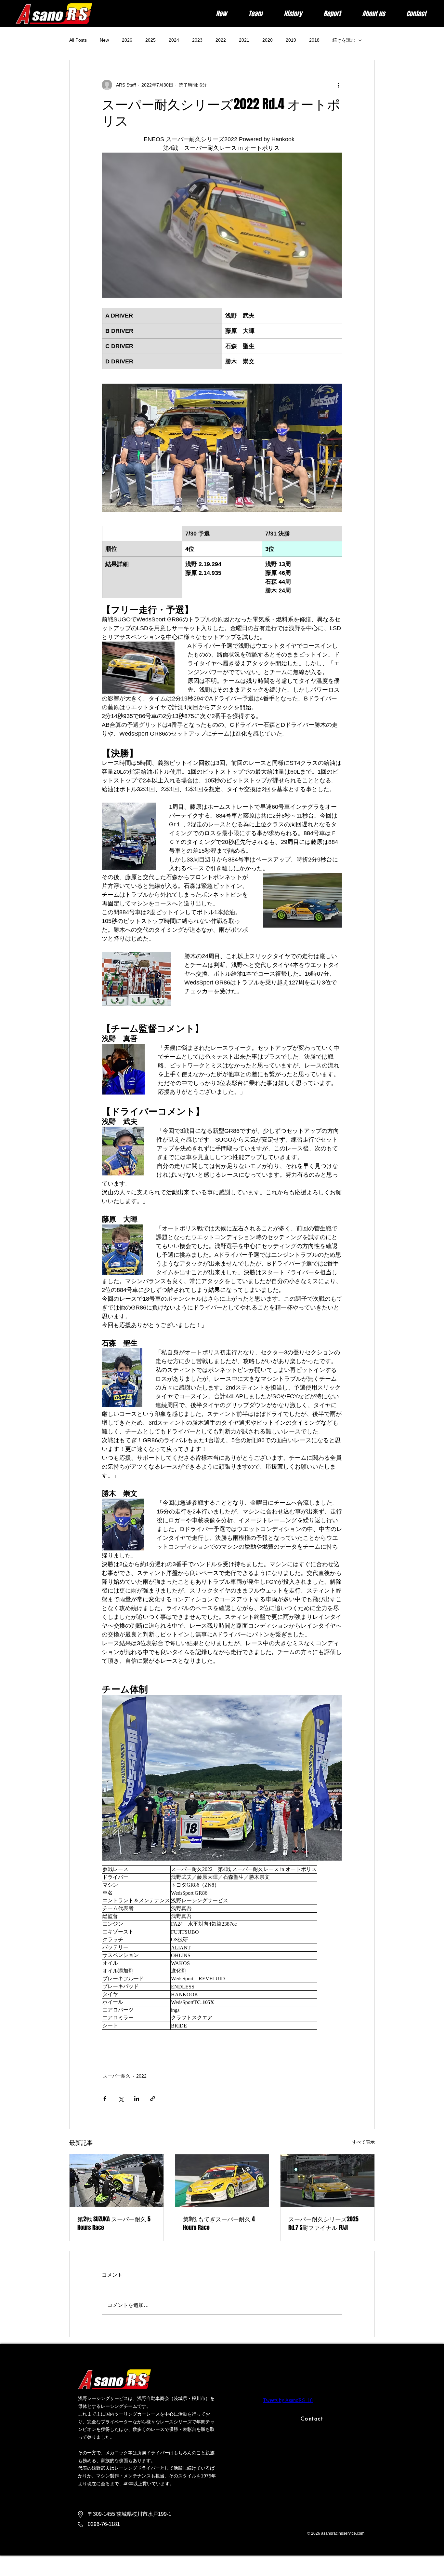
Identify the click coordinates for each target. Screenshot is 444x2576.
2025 (150, 40)
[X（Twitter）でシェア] (121, 2099)
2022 (221, 40)
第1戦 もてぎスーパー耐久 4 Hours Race (219, 2223)
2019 (291, 40)
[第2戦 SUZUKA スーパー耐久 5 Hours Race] (117, 2181)
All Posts (78, 40)
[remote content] (222, 1948)
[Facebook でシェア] (105, 2099)
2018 (314, 40)
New (104, 40)
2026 (127, 40)
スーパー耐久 (117, 2076)
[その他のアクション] (338, 85)
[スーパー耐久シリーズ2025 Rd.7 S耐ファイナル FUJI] (327, 2181)
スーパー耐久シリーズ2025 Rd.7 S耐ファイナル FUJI (323, 2223)
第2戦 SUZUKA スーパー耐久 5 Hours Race (114, 2223)
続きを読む (344, 40)
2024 (174, 40)
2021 (244, 40)
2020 (268, 40)
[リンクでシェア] (153, 2099)
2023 (197, 40)
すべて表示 (363, 2142)
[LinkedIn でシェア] (137, 2099)
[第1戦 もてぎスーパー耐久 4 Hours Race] (222, 2181)
